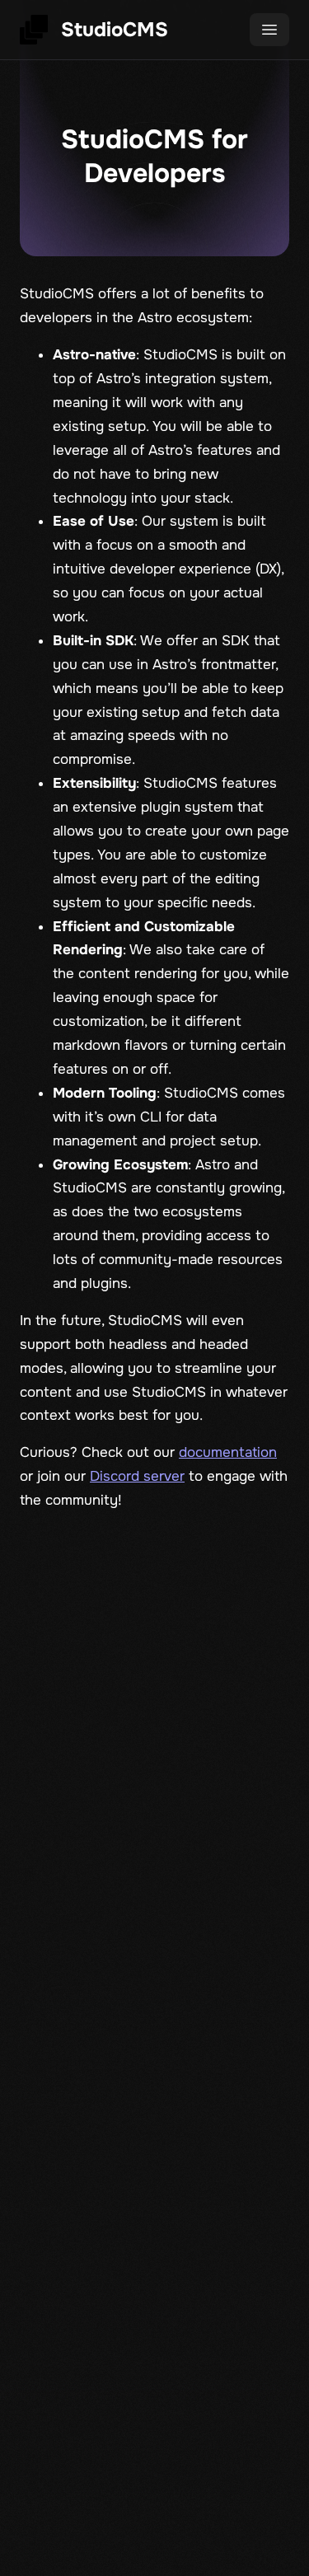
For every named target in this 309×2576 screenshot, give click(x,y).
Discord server (137, 1476)
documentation (228, 1452)
